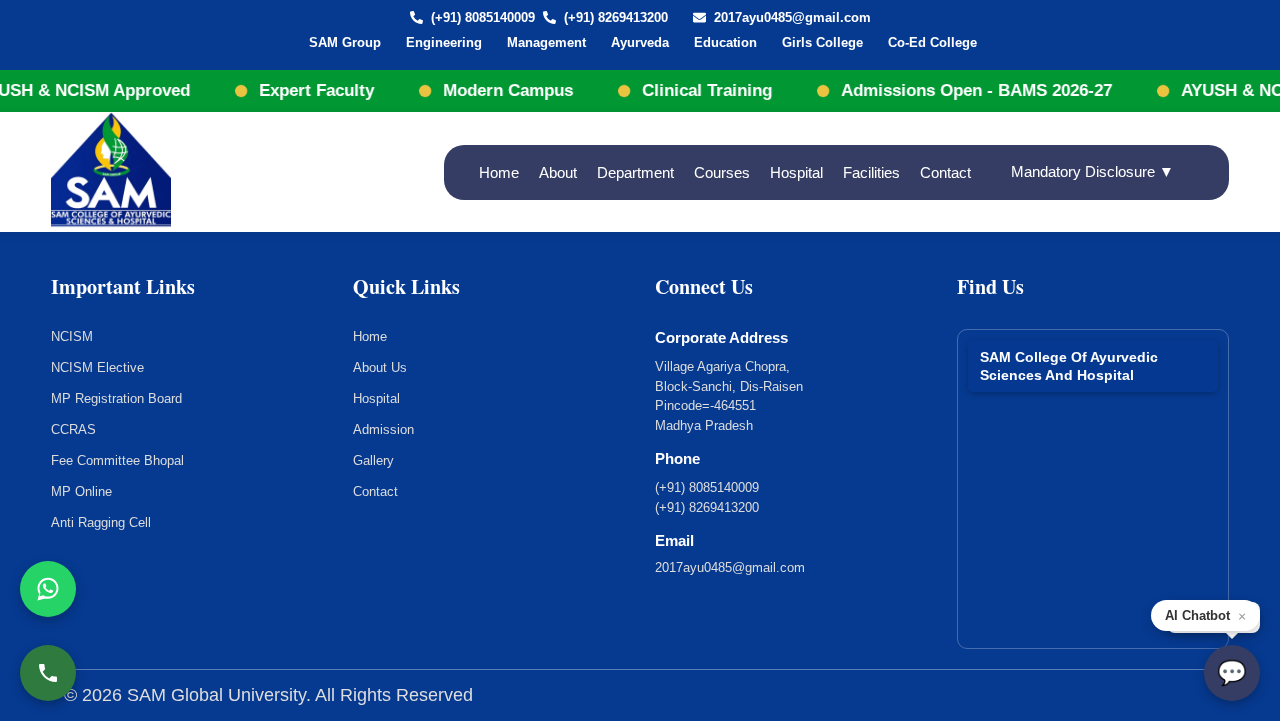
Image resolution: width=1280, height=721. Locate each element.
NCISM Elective (97, 367)
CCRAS (73, 429)
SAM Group (345, 42)
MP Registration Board (116, 398)
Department (635, 172)
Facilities (871, 172)
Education (725, 42)
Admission (383, 429)
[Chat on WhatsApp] (48, 589)
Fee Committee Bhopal (117, 460)
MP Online (81, 491)
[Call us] (48, 673)
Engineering (444, 42)
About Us (380, 367)
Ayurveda (640, 42)
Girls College (822, 42)
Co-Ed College (932, 42)
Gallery (373, 460)
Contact (945, 172)
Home (499, 172)
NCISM (72, 336)
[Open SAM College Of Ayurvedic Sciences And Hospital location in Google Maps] (1093, 481)
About (558, 172)
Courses (722, 172)
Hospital (796, 172)
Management (546, 42)
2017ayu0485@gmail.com (792, 17)
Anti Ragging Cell (101, 522)
